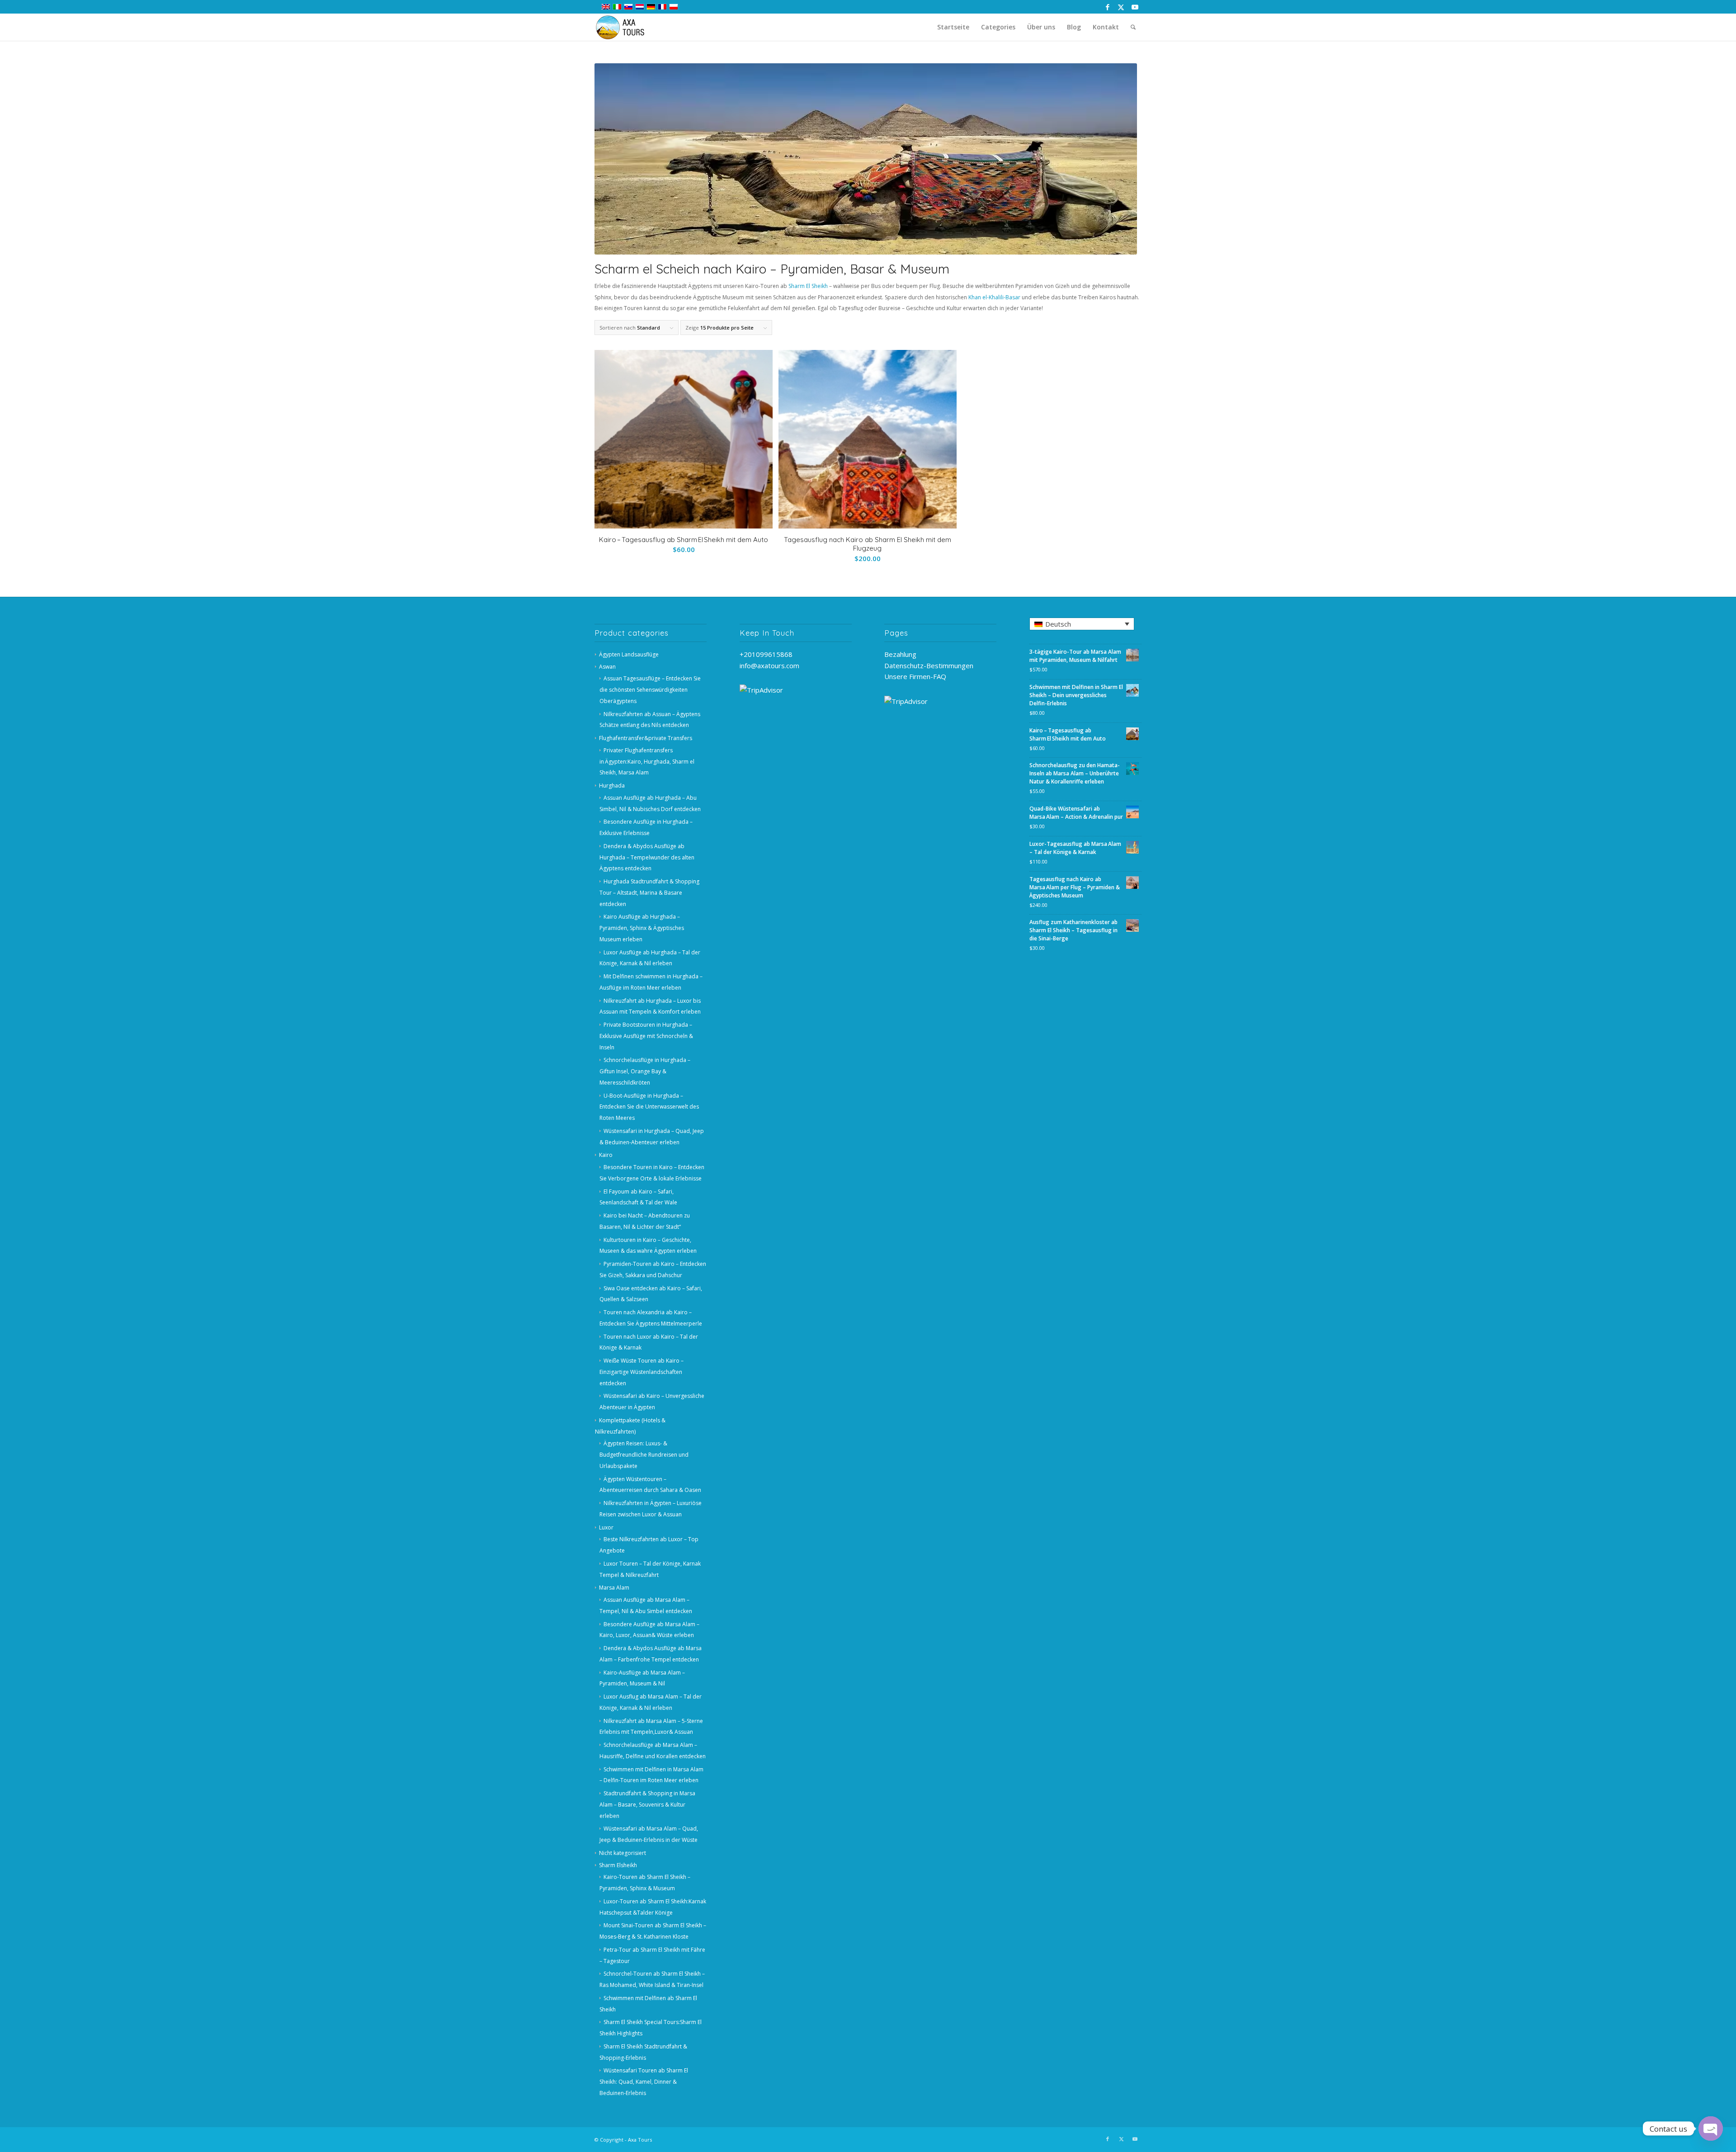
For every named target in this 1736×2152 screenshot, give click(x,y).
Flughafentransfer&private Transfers (646, 738)
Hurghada (612, 786)
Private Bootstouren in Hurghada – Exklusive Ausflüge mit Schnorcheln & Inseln (646, 1036)
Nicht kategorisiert (623, 1853)
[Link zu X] (1121, 7)
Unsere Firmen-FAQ (915, 676)
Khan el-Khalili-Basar (994, 297)
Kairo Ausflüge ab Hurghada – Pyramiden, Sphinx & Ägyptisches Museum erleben (642, 928)
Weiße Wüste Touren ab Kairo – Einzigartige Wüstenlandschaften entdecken (642, 1372)
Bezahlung (900, 654)
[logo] (625, 27)
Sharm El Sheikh (808, 286)
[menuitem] (953, 27)
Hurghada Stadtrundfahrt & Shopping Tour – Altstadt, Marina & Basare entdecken (649, 893)
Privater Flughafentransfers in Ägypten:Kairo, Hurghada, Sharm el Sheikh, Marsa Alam (647, 762)
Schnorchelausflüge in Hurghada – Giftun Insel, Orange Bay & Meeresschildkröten (645, 1071)
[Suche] (1133, 27)
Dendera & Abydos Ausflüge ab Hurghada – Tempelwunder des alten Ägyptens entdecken (647, 857)
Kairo (606, 1155)
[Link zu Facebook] (1107, 7)
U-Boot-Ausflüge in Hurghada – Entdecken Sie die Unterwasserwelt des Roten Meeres (649, 1107)
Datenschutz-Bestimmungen (929, 665)
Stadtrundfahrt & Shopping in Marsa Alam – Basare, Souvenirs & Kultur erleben (647, 1805)
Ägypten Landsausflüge (629, 654)
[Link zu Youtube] (1135, 7)
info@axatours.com (769, 665)
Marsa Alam (614, 1588)
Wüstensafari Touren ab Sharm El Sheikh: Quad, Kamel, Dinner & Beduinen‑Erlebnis (644, 2082)
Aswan (607, 667)
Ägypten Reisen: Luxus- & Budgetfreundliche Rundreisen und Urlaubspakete (644, 1455)
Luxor (606, 1527)
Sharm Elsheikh (618, 1865)
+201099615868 (766, 654)
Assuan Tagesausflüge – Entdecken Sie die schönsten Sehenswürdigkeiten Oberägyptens (650, 690)
